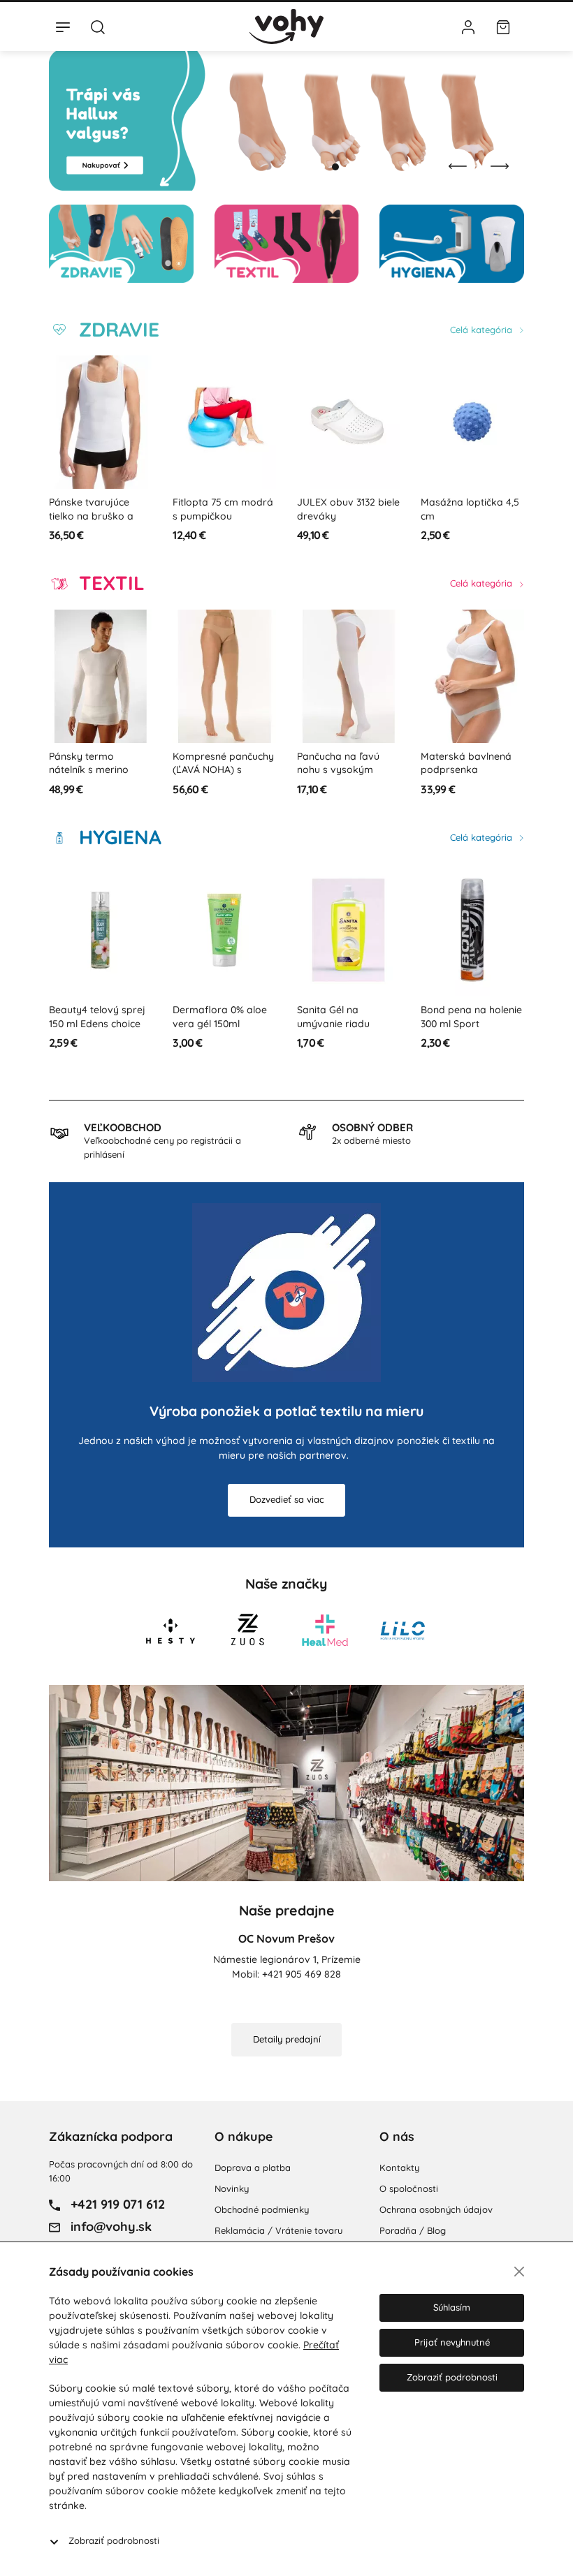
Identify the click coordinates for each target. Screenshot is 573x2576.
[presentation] (458, 166)
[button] (321, 167)
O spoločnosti (409, 2188)
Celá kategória (483, 330)
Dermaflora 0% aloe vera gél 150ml (96, 1017)
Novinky (232, 2188)
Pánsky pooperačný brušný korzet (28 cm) (473, 509)
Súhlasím (452, 2307)
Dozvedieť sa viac (287, 1499)
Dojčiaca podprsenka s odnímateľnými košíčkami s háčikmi (472, 770)
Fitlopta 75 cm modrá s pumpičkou (99, 509)
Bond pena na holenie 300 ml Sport (348, 1017)
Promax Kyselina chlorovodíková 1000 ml (470, 1023)
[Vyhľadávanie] (98, 27)
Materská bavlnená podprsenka (342, 763)
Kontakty (399, 2167)
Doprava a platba (253, 2167)
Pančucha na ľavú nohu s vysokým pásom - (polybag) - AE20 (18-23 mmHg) (220, 777)
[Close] (519, 2272)
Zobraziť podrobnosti (114, 2540)
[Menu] (63, 27)
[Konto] (468, 27)
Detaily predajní (287, 2039)
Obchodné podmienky (262, 2209)
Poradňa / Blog (413, 2230)
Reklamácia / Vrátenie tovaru (278, 2230)
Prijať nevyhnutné (452, 2342)
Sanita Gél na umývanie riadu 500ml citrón (210, 1023)
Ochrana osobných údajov (436, 2209)
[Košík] (503, 27)
